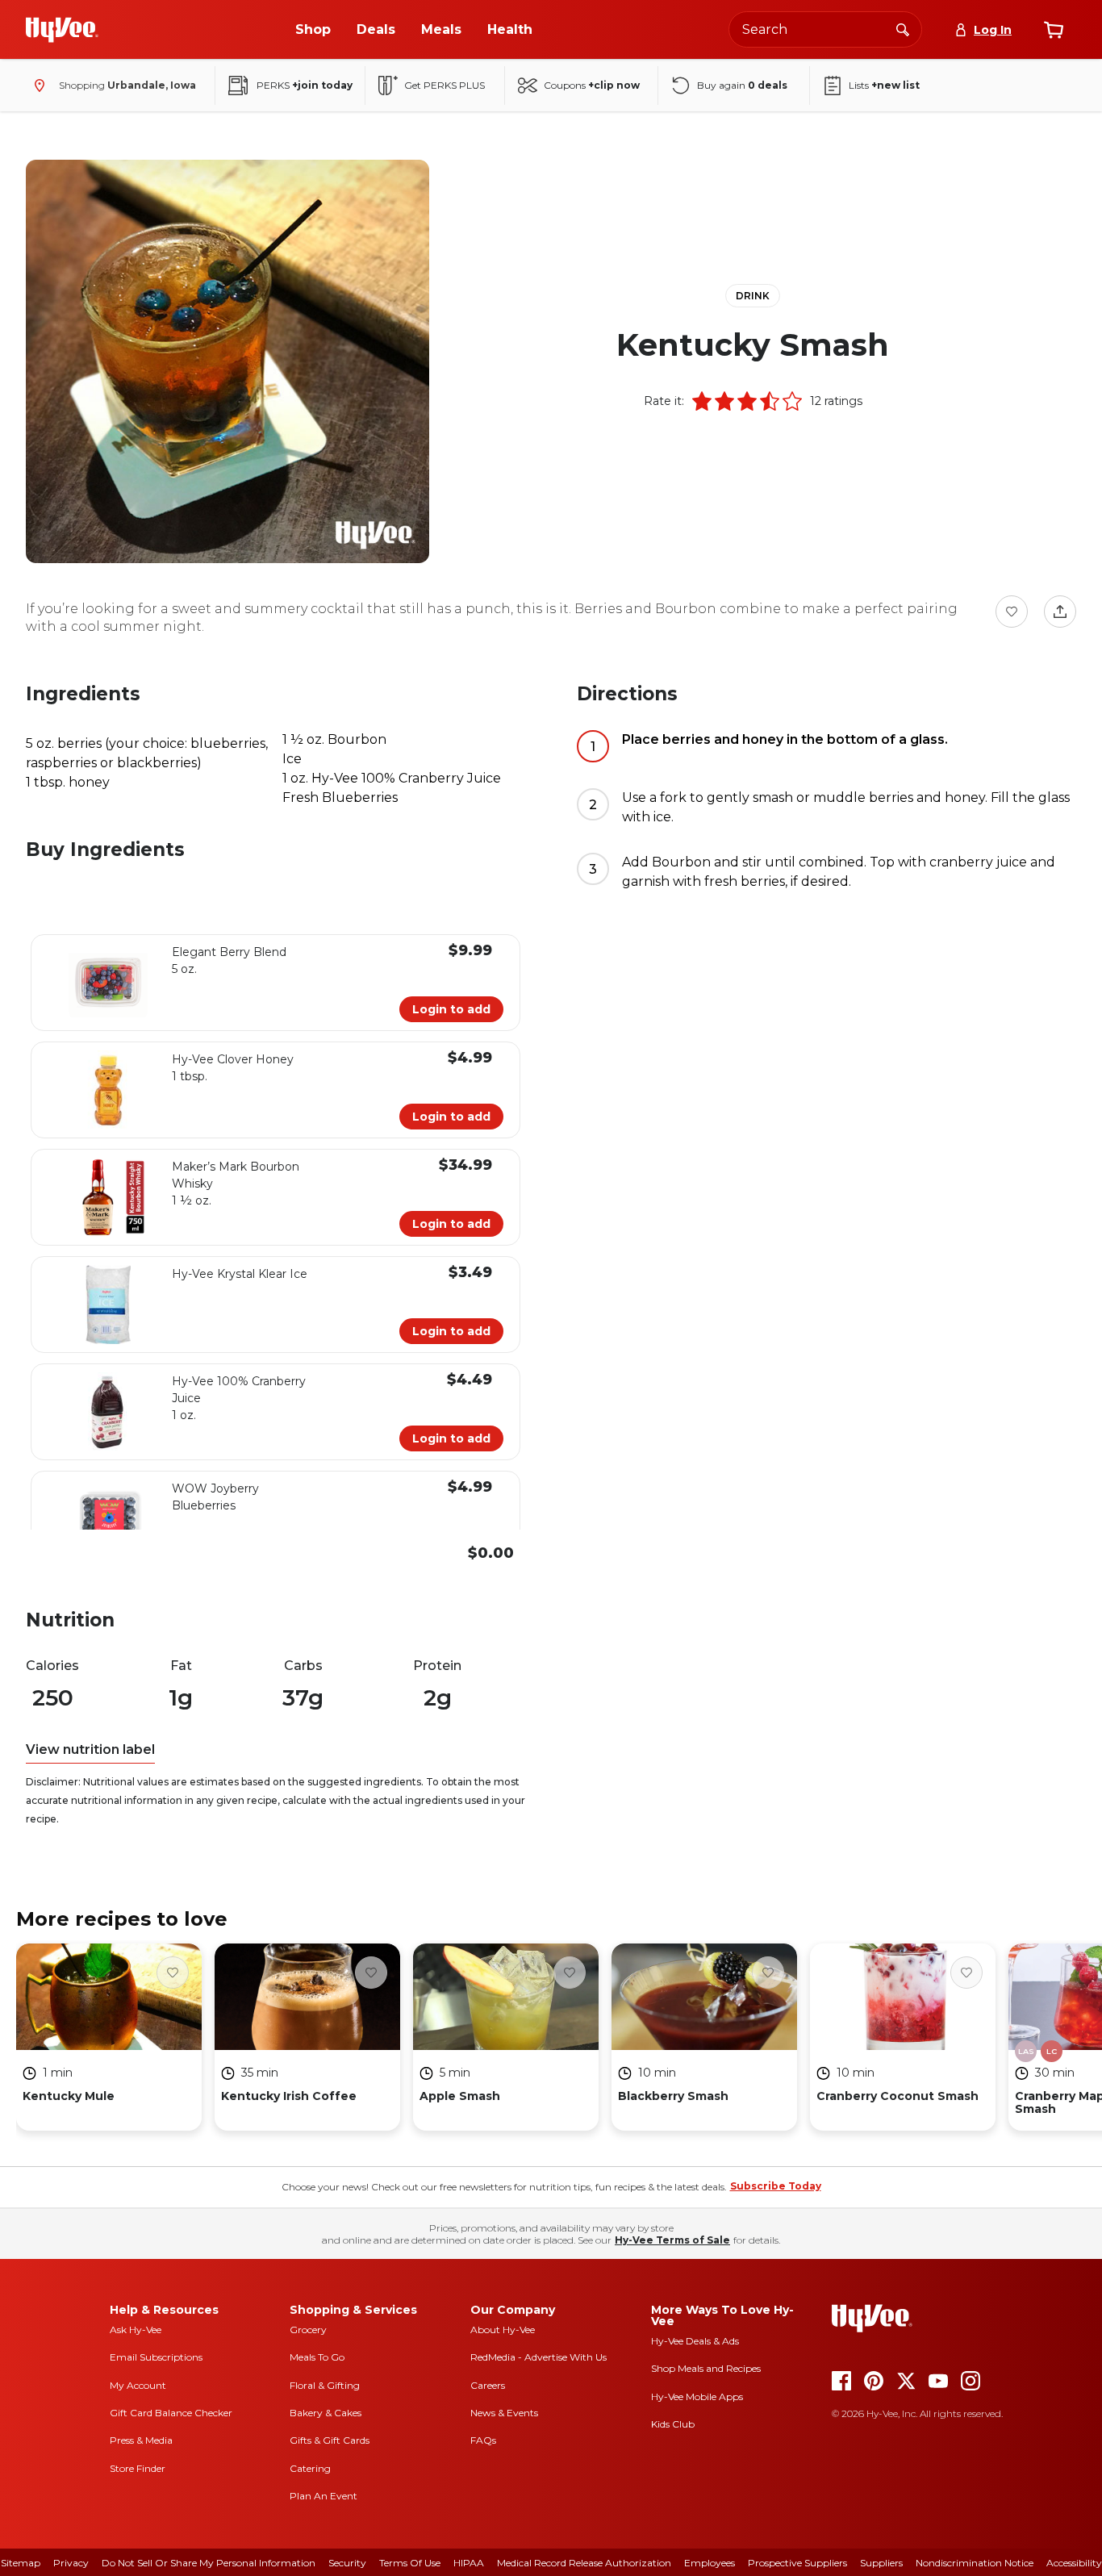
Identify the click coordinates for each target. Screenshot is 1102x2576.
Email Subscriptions (156, 2357)
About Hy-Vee (503, 2330)
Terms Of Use (410, 2563)
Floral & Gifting (325, 2385)
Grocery (308, 2330)
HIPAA (469, 2563)
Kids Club (673, 2424)
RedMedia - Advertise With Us (538, 2357)
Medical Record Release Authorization (584, 2563)
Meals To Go (317, 2357)
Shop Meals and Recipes (706, 2368)
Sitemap (21, 2563)
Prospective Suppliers (797, 2563)
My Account (138, 2385)
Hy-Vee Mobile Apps (697, 2396)
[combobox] (825, 29)
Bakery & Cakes (326, 2413)
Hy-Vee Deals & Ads (695, 2341)
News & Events (504, 2413)
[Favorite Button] (1012, 612)
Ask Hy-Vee (136, 2330)
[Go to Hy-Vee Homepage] (62, 30)
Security (347, 2563)
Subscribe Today (776, 2186)
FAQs (483, 2440)
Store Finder (138, 2468)
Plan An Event (324, 2496)
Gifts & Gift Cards (330, 2440)
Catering (310, 2468)
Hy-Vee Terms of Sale (672, 2240)
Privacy (71, 2563)
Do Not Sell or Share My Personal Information (209, 2563)
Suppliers (881, 2563)
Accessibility (1074, 2563)
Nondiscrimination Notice (975, 2563)
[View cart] (1054, 30)
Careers (488, 2385)
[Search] (903, 29)
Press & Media (141, 2440)
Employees (710, 2563)
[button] (702, 401)
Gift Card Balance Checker (171, 2413)
